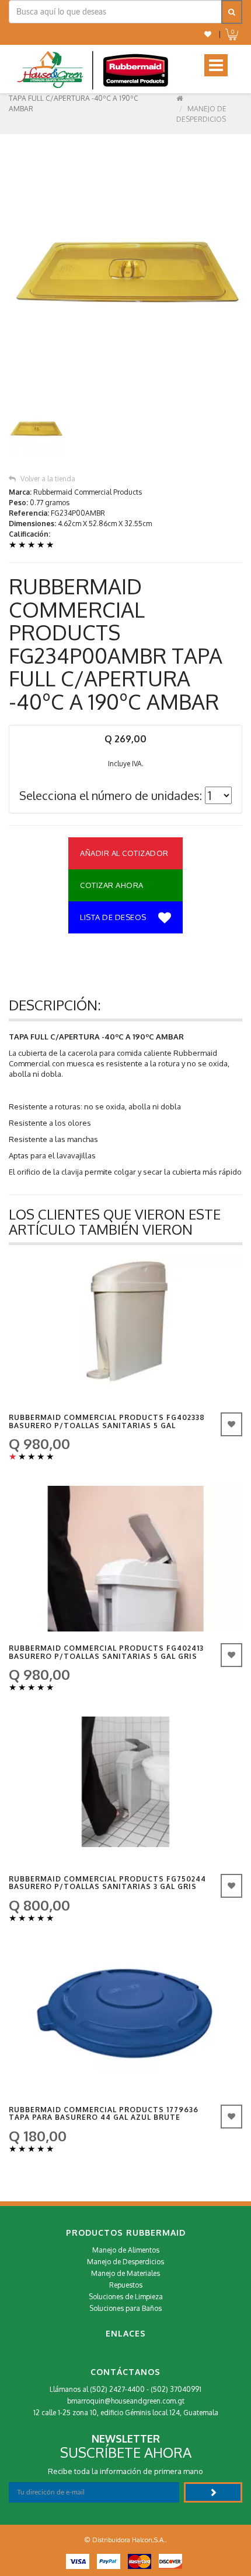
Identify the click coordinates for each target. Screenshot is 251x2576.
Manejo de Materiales (125, 2273)
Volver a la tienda (48, 479)
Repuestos (126, 2285)
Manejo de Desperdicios (125, 2262)
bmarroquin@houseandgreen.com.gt (126, 2401)
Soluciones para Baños (125, 2308)
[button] (208, 34)
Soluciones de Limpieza (126, 2297)
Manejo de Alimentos (126, 2250)
